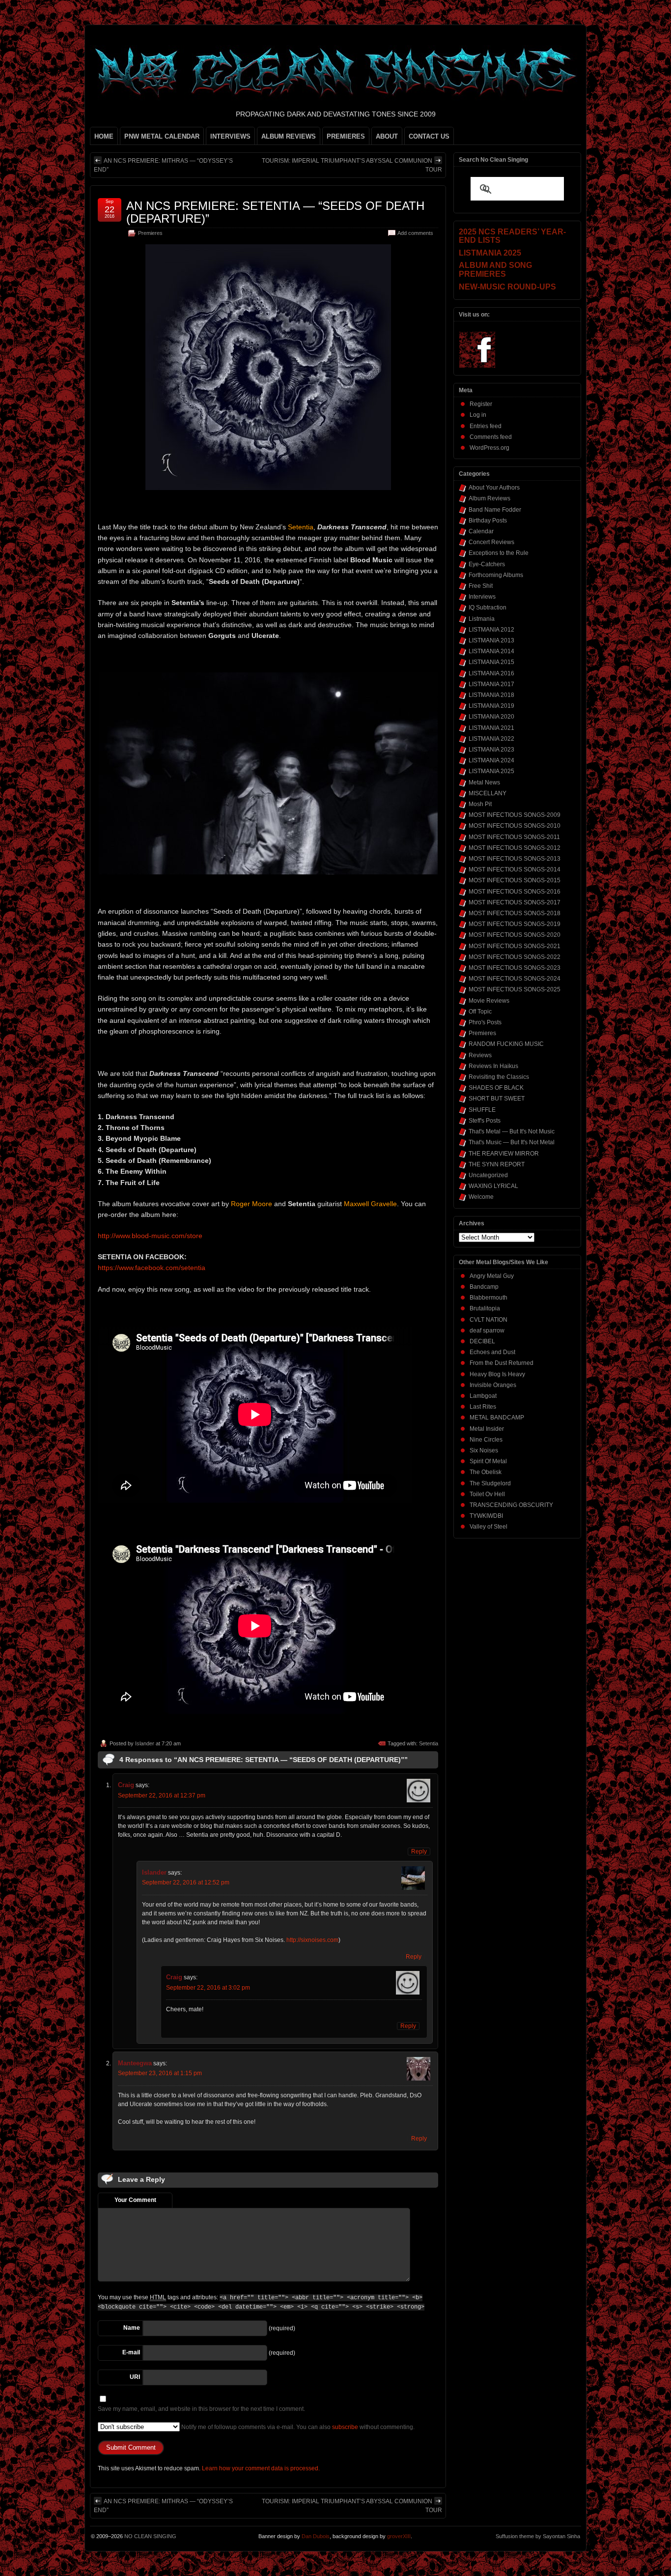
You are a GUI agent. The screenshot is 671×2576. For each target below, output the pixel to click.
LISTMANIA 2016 (491, 673)
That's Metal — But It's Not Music (512, 1131)
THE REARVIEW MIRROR (504, 1154)
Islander (145, 1743)
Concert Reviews (491, 542)
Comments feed (491, 437)
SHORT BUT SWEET (497, 1099)
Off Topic (480, 1012)
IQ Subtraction (488, 608)
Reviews (480, 1055)
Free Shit (481, 586)
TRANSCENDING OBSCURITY (511, 1505)
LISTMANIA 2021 (491, 728)
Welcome (481, 1197)
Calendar (481, 531)
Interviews (482, 597)
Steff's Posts (485, 1121)
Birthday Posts (488, 521)
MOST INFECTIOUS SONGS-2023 (515, 968)
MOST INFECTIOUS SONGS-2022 (515, 957)
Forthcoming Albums (496, 575)
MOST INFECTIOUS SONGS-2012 (515, 848)
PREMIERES (346, 136)
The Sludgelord (490, 1483)
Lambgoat (483, 1396)
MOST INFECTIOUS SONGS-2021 (515, 946)
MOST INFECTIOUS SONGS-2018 (515, 913)
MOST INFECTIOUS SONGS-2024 (515, 979)
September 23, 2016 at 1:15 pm (160, 2073)
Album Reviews (489, 498)
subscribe (345, 2427)
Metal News (484, 782)
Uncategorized (488, 1175)
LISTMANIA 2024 (491, 760)
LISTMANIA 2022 (491, 739)
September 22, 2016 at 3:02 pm (208, 1988)
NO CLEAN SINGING (150, 2536)
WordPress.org (489, 448)
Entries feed (486, 426)
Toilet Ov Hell (487, 1494)
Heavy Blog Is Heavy (497, 1374)
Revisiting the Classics (499, 1077)
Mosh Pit (480, 804)
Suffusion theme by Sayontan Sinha (538, 2536)
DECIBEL (482, 1341)
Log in (478, 415)
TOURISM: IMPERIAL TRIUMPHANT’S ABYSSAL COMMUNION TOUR (352, 165)
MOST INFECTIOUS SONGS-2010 (515, 826)
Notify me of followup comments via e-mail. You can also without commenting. (297, 2427)
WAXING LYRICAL (493, 1186)
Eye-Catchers (487, 564)
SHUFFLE (482, 1110)
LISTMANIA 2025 (491, 771)
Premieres (150, 233)
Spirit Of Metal (488, 1461)
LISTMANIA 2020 (491, 717)
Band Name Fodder (495, 510)
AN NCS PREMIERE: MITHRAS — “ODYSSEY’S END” (163, 165)
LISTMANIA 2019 (491, 706)
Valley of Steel (489, 1527)
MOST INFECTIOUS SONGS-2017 (515, 902)
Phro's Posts (485, 1022)
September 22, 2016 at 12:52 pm (186, 1882)
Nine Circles (486, 1440)
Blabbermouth (489, 1298)
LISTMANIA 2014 (491, 651)
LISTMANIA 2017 (491, 684)
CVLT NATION (489, 1320)
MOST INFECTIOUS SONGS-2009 (515, 815)
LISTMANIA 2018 (491, 695)
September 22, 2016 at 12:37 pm (162, 1795)
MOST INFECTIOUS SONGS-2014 (515, 869)
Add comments (415, 233)
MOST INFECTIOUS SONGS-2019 (515, 924)
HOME (104, 136)
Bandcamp (484, 1287)
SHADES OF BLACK (496, 1088)
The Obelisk (486, 1472)
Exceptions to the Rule (499, 553)
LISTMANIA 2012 (491, 630)
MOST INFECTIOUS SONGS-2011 (514, 837)
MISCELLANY (488, 793)
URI (135, 2377)
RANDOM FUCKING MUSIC (506, 1044)
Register (481, 404)
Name (132, 2328)
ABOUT (387, 136)
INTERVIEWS (230, 136)
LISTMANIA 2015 (491, 662)
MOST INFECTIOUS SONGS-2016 (515, 892)
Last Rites (483, 1407)
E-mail (131, 2352)
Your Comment (135, 2200)
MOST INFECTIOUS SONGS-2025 (515, 989)
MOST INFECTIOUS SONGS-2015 (515, 880)
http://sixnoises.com (312, 1940)
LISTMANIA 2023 (491, 750)
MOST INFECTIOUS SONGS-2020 (515, 935)
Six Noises (484, 1450)
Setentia (429, 1743)
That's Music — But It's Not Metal (512, 1142)
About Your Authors (494, 488)
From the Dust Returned (502, 1363)
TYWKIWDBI (486, 1516)
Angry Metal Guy (492, 1276)
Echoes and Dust (492, 1352)
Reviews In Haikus (493, 1066)
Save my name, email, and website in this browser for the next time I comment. (201, 2409)
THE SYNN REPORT (497, 1164)
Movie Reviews (489, 1001)
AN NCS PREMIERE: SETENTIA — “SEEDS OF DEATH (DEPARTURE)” (275, 212)
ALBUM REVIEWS (289, 136)
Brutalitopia (485, 1308)
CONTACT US (429, 136)
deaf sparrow (487, 1331)
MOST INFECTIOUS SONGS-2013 (515, 859)
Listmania (482, 619)
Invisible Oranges (493, 1385)
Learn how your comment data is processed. (261, 2468)
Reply (419, 1852)
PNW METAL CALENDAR (162, 136)
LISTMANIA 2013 (491, 640)
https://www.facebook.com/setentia (152, 1268)
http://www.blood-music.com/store (150, 1236)
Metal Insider (487, 1429)
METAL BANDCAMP (497, 1418)
